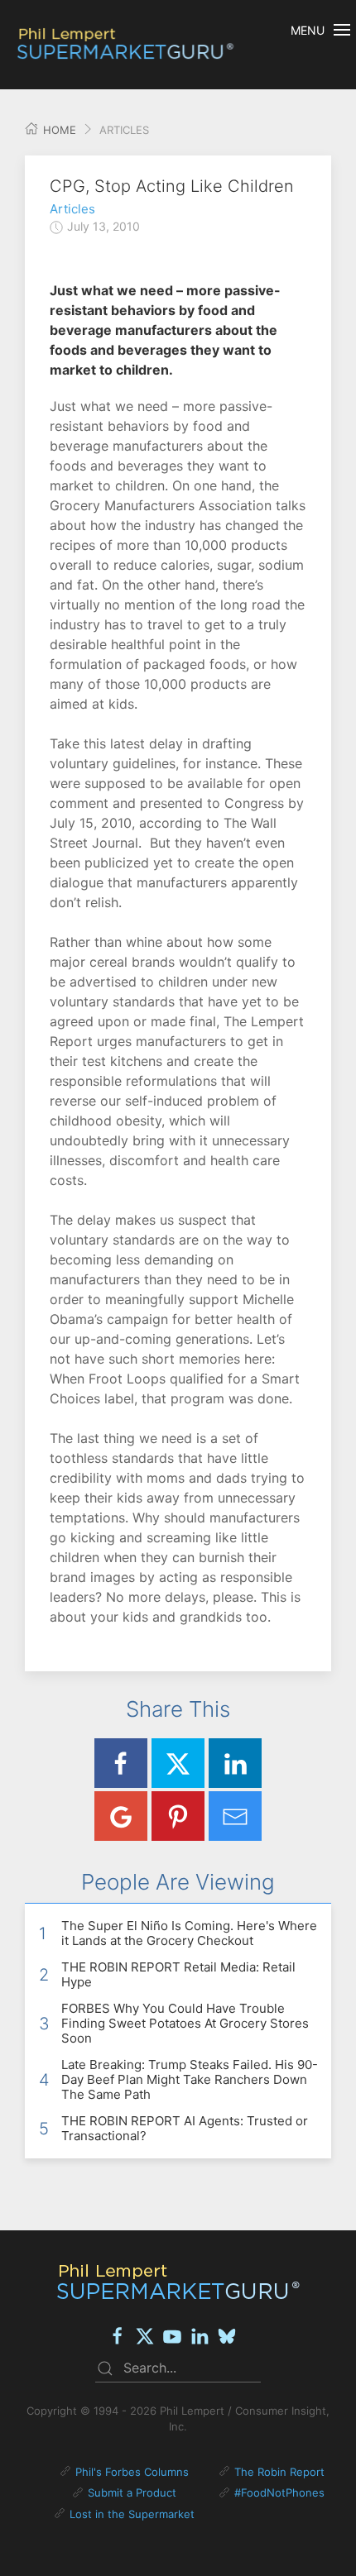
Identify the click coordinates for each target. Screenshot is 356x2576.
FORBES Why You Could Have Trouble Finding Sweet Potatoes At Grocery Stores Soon (185, 2023)
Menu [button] (308, 30)
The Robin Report (279, 2472)
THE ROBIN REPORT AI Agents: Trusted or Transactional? (185, 2128)
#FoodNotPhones (279, 2492)
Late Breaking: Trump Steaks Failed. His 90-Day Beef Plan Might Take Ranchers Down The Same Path (190, 2079)
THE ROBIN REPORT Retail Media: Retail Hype (178, 1974)
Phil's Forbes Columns (132, 2472)
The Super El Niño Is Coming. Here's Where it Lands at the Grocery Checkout (189, 1933)
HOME (58, 130)
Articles (72, 209)
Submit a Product (132, 2492)
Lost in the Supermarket (132, 2514)
